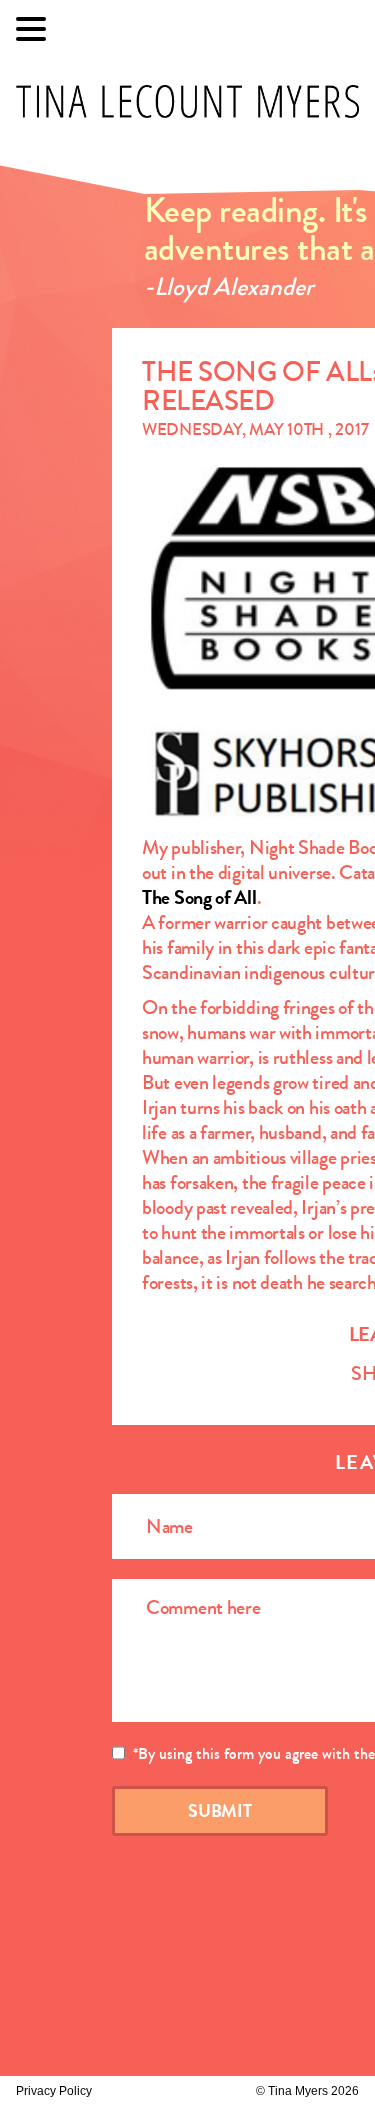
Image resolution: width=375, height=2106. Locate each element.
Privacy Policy (54, 2091)
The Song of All (199, 897)
